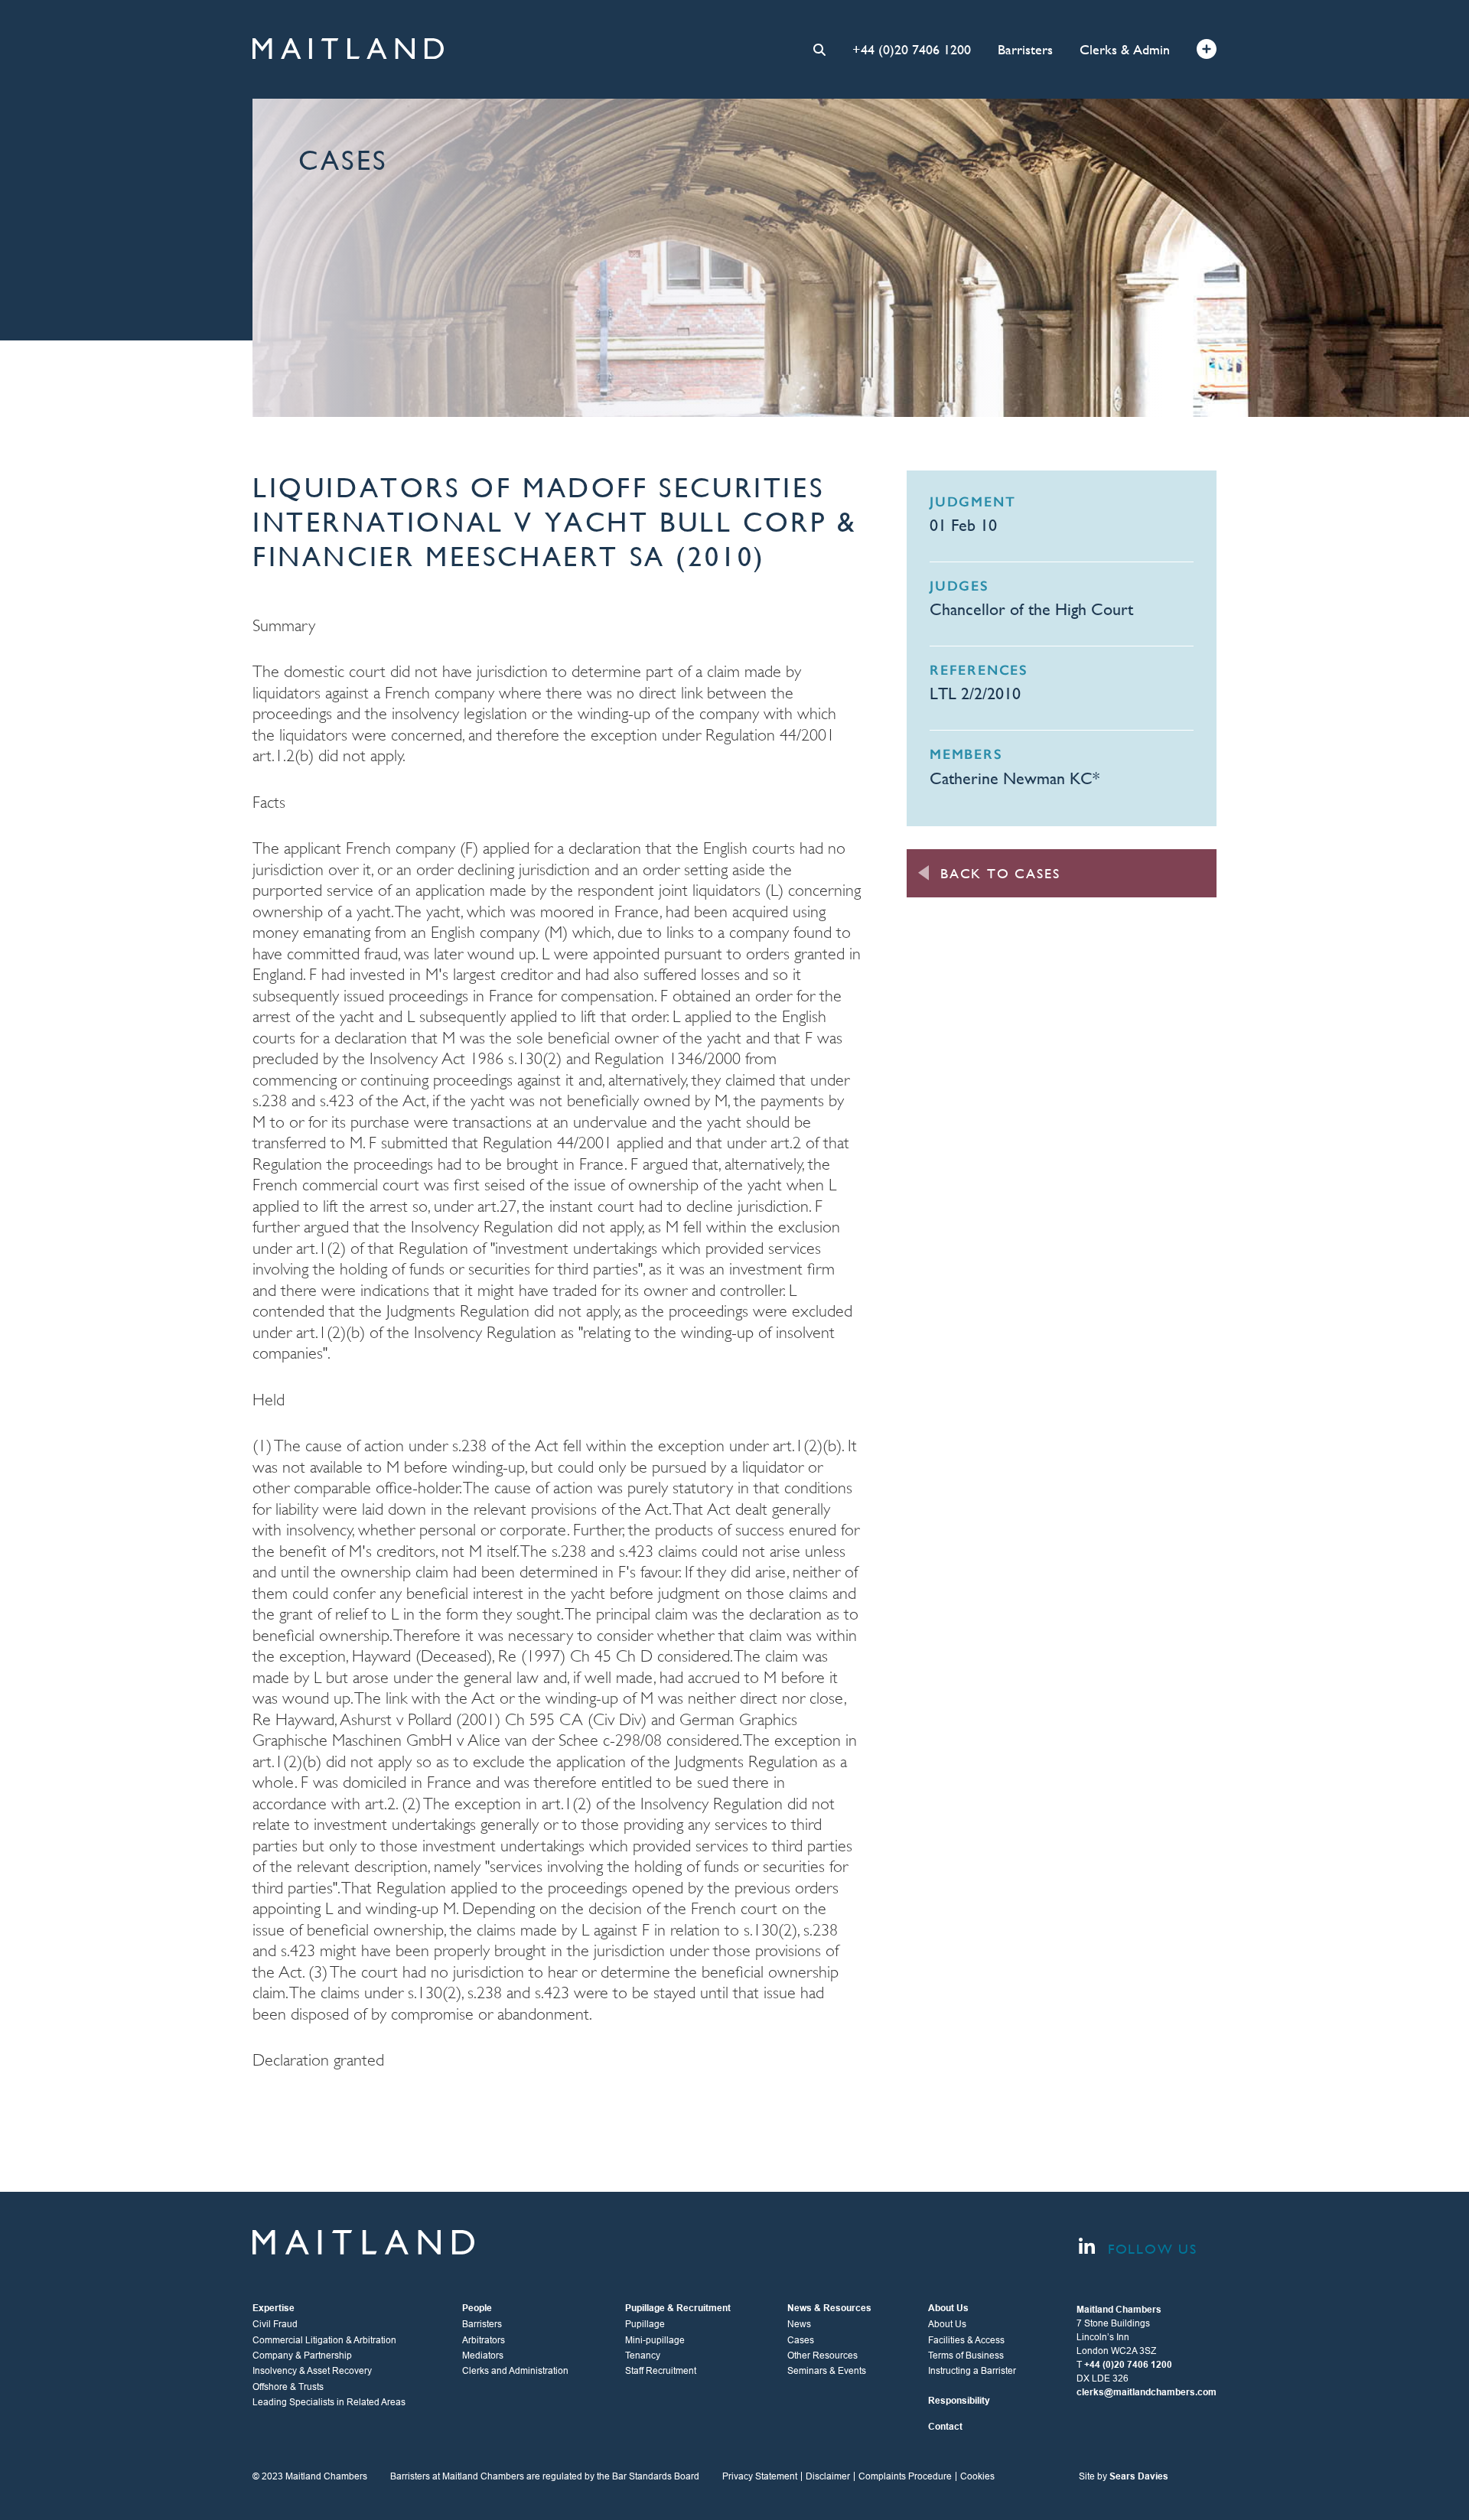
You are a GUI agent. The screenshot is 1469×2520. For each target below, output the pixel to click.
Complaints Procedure (905, 2476)
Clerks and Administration (515, 2371)
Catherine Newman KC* (1015, 778)
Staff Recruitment (661, 2371)
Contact (945, 2427)
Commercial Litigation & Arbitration (324, 2340)
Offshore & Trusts (288, 2387)
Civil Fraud (275, 2324)
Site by (1124, 2476)
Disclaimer (828, 2476)
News (799, 2324)
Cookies (977, 2476)
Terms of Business (966, 2356)
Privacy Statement (760, 2476)
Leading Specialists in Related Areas (329, 2402)
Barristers (1025, 49)
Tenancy (643, 2356)
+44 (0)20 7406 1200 (912, 49)
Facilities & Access (966, 2340)
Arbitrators (484, 2340)
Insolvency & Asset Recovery (312, 2371)
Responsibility (959, 2401)
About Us (947, 2324)
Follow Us (1150, 2249)
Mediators (483, 2356)
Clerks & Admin (1125, 49)
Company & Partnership (302, 2356)
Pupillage (645, 2324)
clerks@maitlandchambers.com (1147, 2392)
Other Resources (822, 2356)
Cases (801, 2340)
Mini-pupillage (655, 2340)
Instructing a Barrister (972, 2371)
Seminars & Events (827, 2371)
